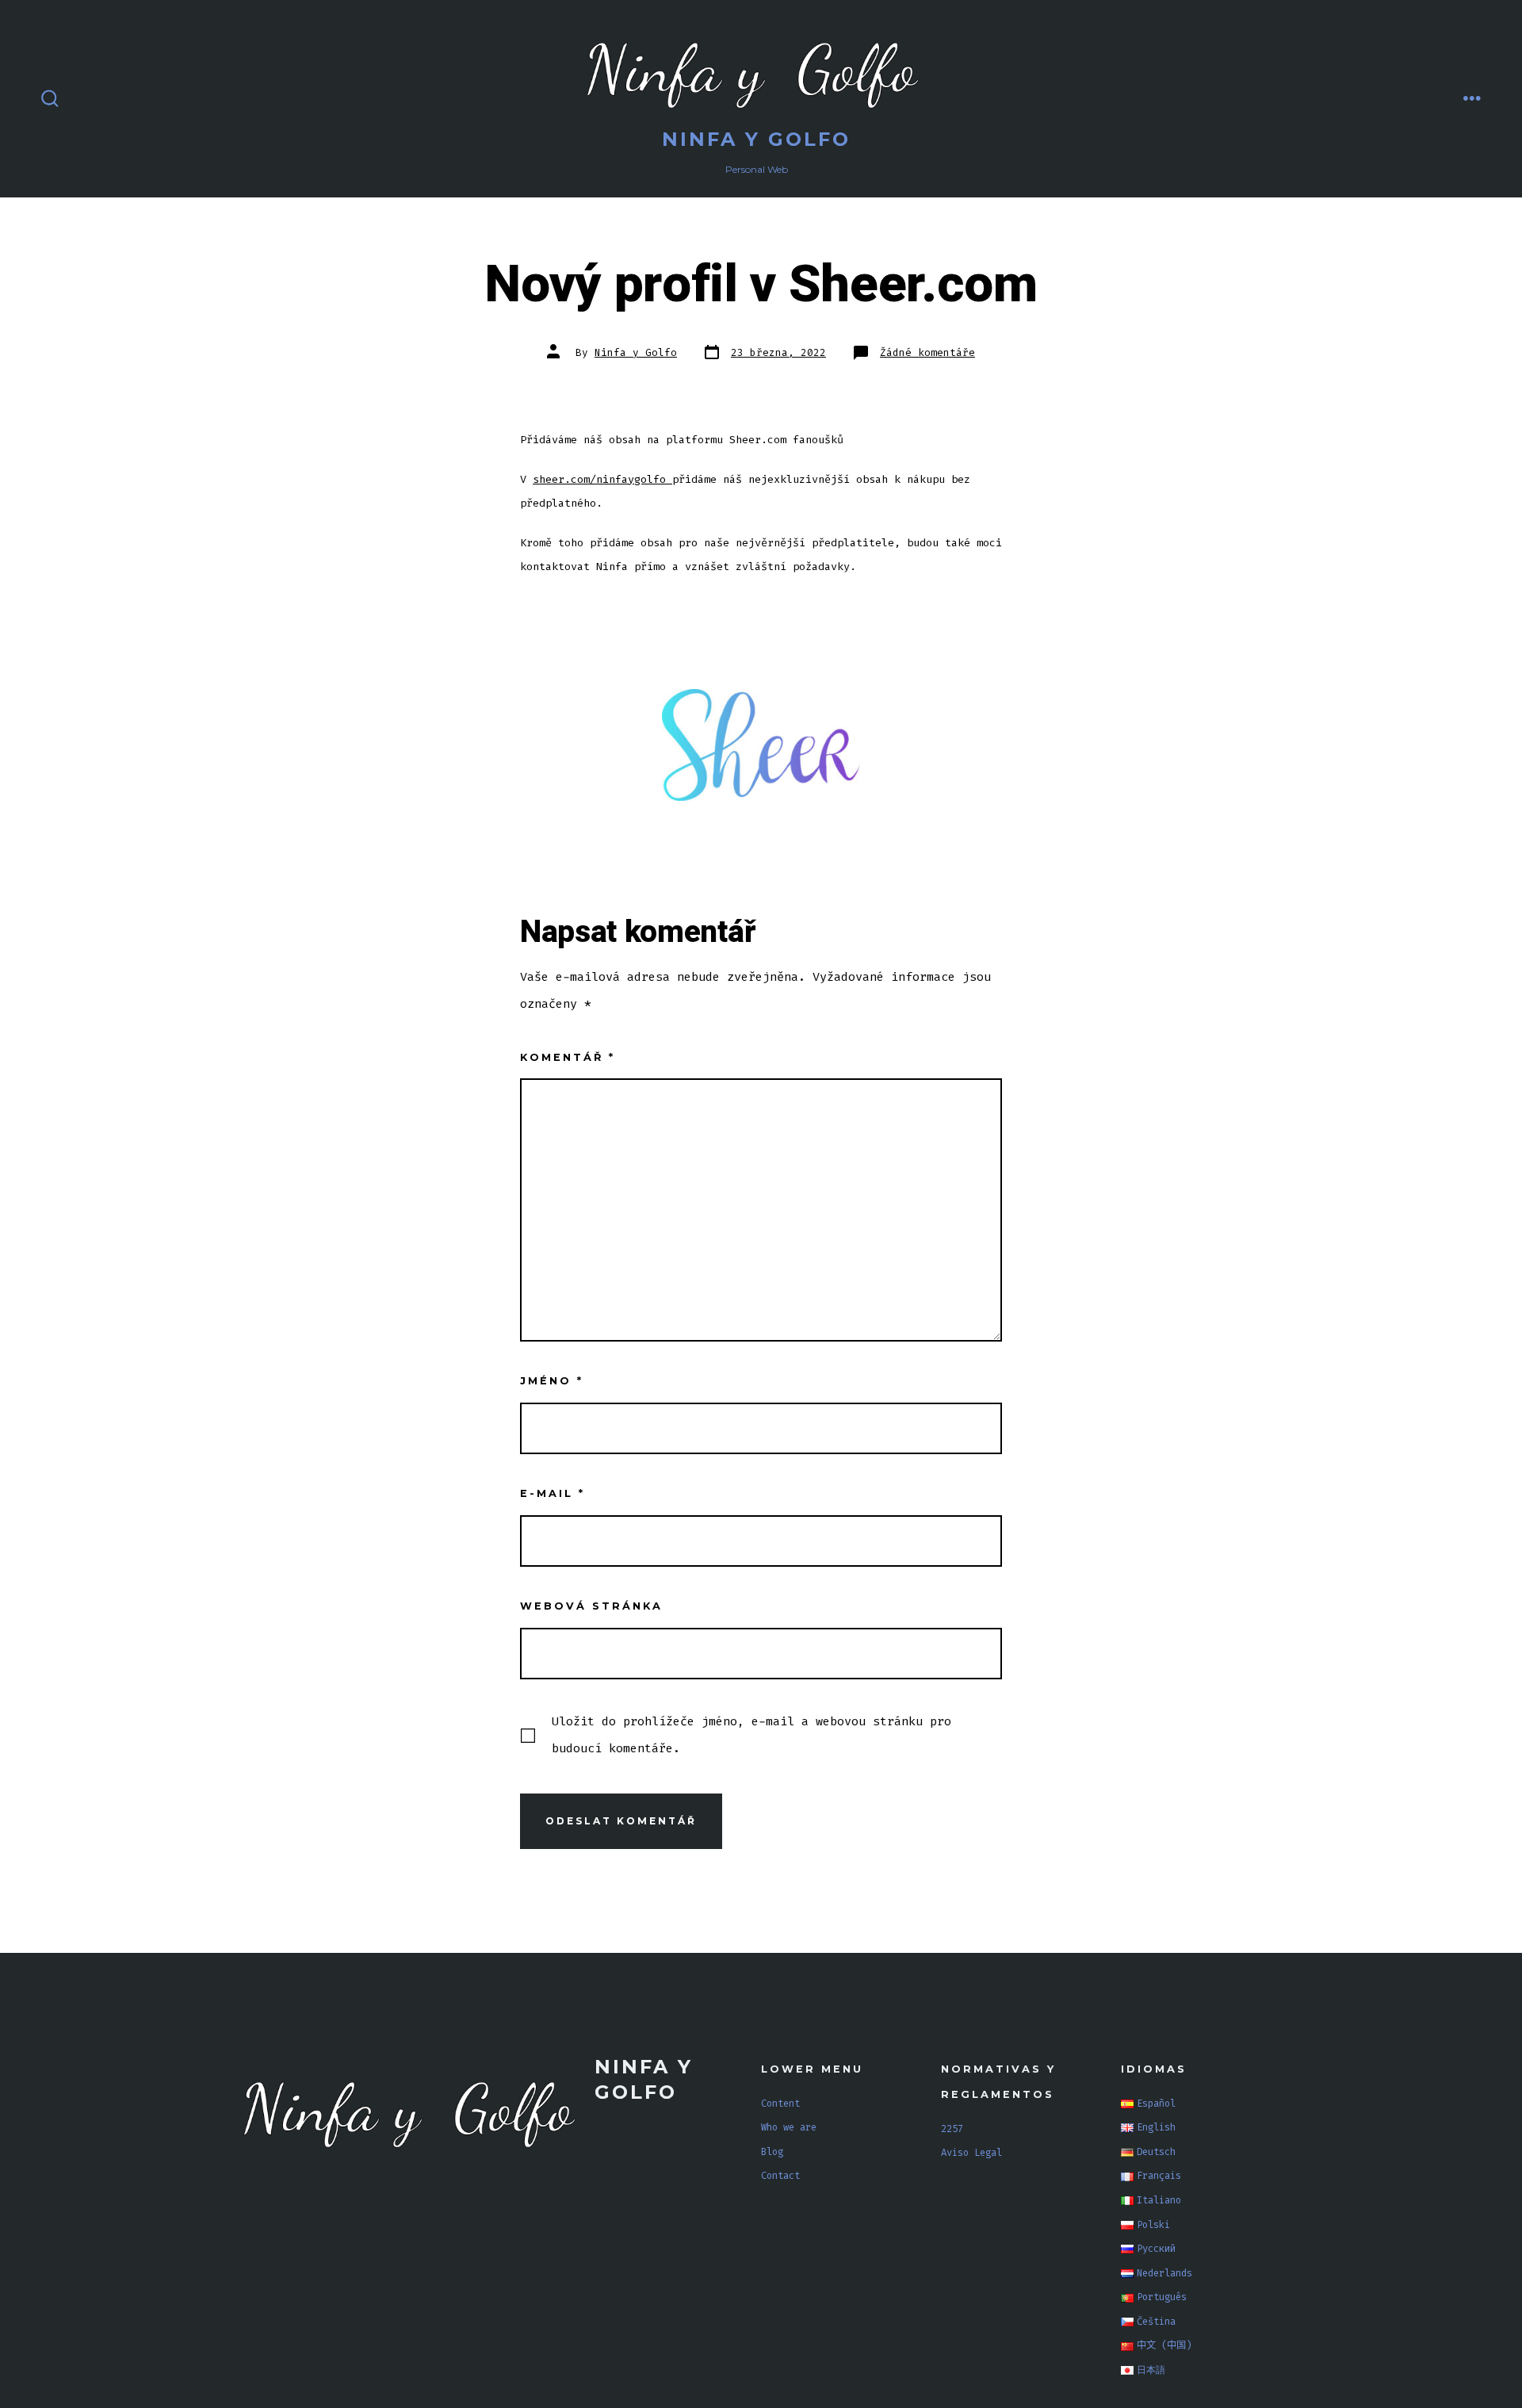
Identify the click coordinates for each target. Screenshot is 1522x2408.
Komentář (568, 1057)
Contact (780, 2176)
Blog (772, 2152)
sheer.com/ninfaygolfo (602, 479)
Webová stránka (591, 1606)
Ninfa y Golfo (636, 352)
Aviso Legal (971, 2153)
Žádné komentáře (927, 352)
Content (780, 2104)
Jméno (552, 1381)
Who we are (789, 2127)
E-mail (553, 1493)
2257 (952, 2129)
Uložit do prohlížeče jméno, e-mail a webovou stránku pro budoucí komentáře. (751, 1735)
